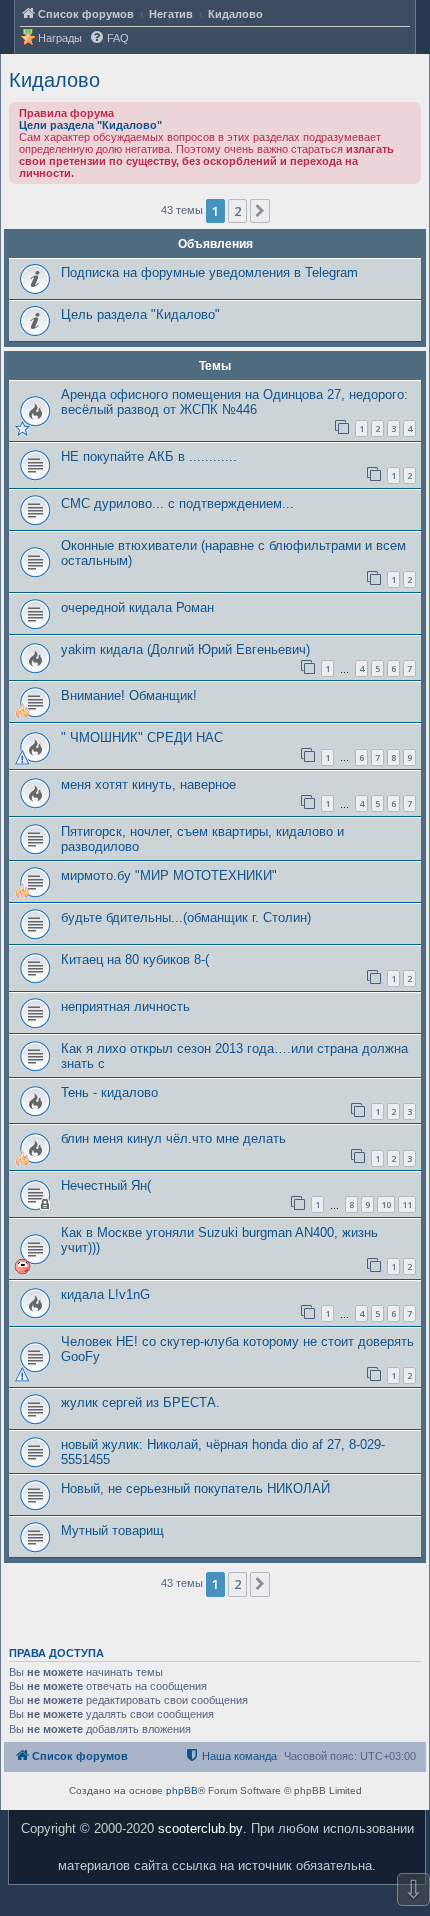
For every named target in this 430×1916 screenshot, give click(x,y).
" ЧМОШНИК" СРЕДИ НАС (142, 737)
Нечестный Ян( (106, 1185)
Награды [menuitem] (60, 38)
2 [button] (237, 211)
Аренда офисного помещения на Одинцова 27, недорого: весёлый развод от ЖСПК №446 (234, 402)
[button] (260, 211)
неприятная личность (125, 1006)
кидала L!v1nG (105, 1294)
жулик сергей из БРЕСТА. (140, 1402)
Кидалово (54, 80)
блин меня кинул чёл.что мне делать (173, 1138)
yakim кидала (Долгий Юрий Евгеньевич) (185, 649)
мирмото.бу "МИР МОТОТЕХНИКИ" (169, 875)
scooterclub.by (200, 1828)
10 (386, 1204)
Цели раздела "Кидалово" (90, 125)
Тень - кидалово (109, 1092)
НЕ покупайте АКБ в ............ (149, 456)
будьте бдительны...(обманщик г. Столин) (186, 917)
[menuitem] (109, 38)
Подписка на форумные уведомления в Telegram (209, 272)
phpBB (182, 1790)
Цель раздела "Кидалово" (140, 314)
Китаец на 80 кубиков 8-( (135, 959)
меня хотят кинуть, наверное (148, 784)
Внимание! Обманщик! (129, 695)
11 (407, 1204)
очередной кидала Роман (137, 607)
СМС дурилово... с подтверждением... (177, 503)
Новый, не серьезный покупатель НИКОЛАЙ (195, 1488)
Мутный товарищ (112, 1530)
